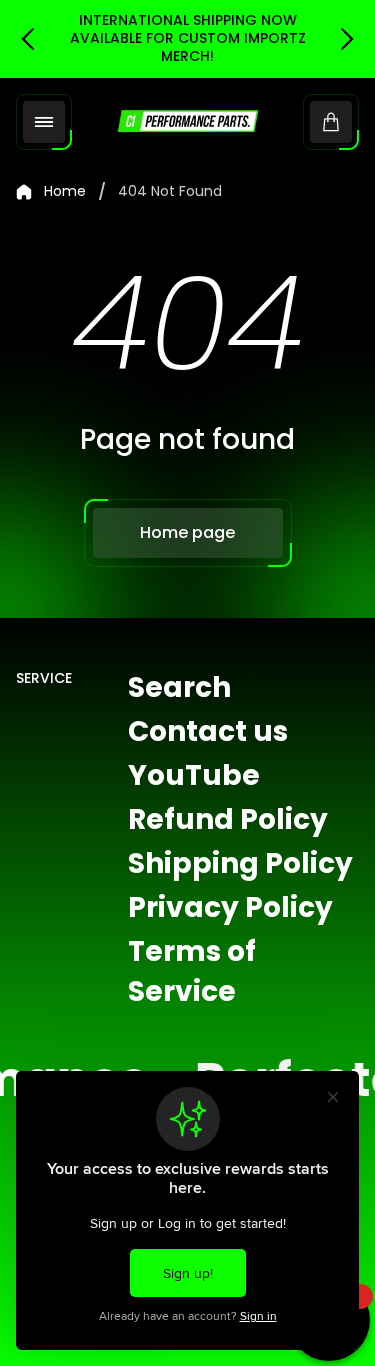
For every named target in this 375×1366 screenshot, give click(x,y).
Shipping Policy (240, 863)
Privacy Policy (230, 907)
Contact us (208, 731)
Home (65, 192)
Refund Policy (228, 819)
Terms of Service (192, 971)
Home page (187, 532)
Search (179, 687)
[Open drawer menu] (44, 122)
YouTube (194, 775)
